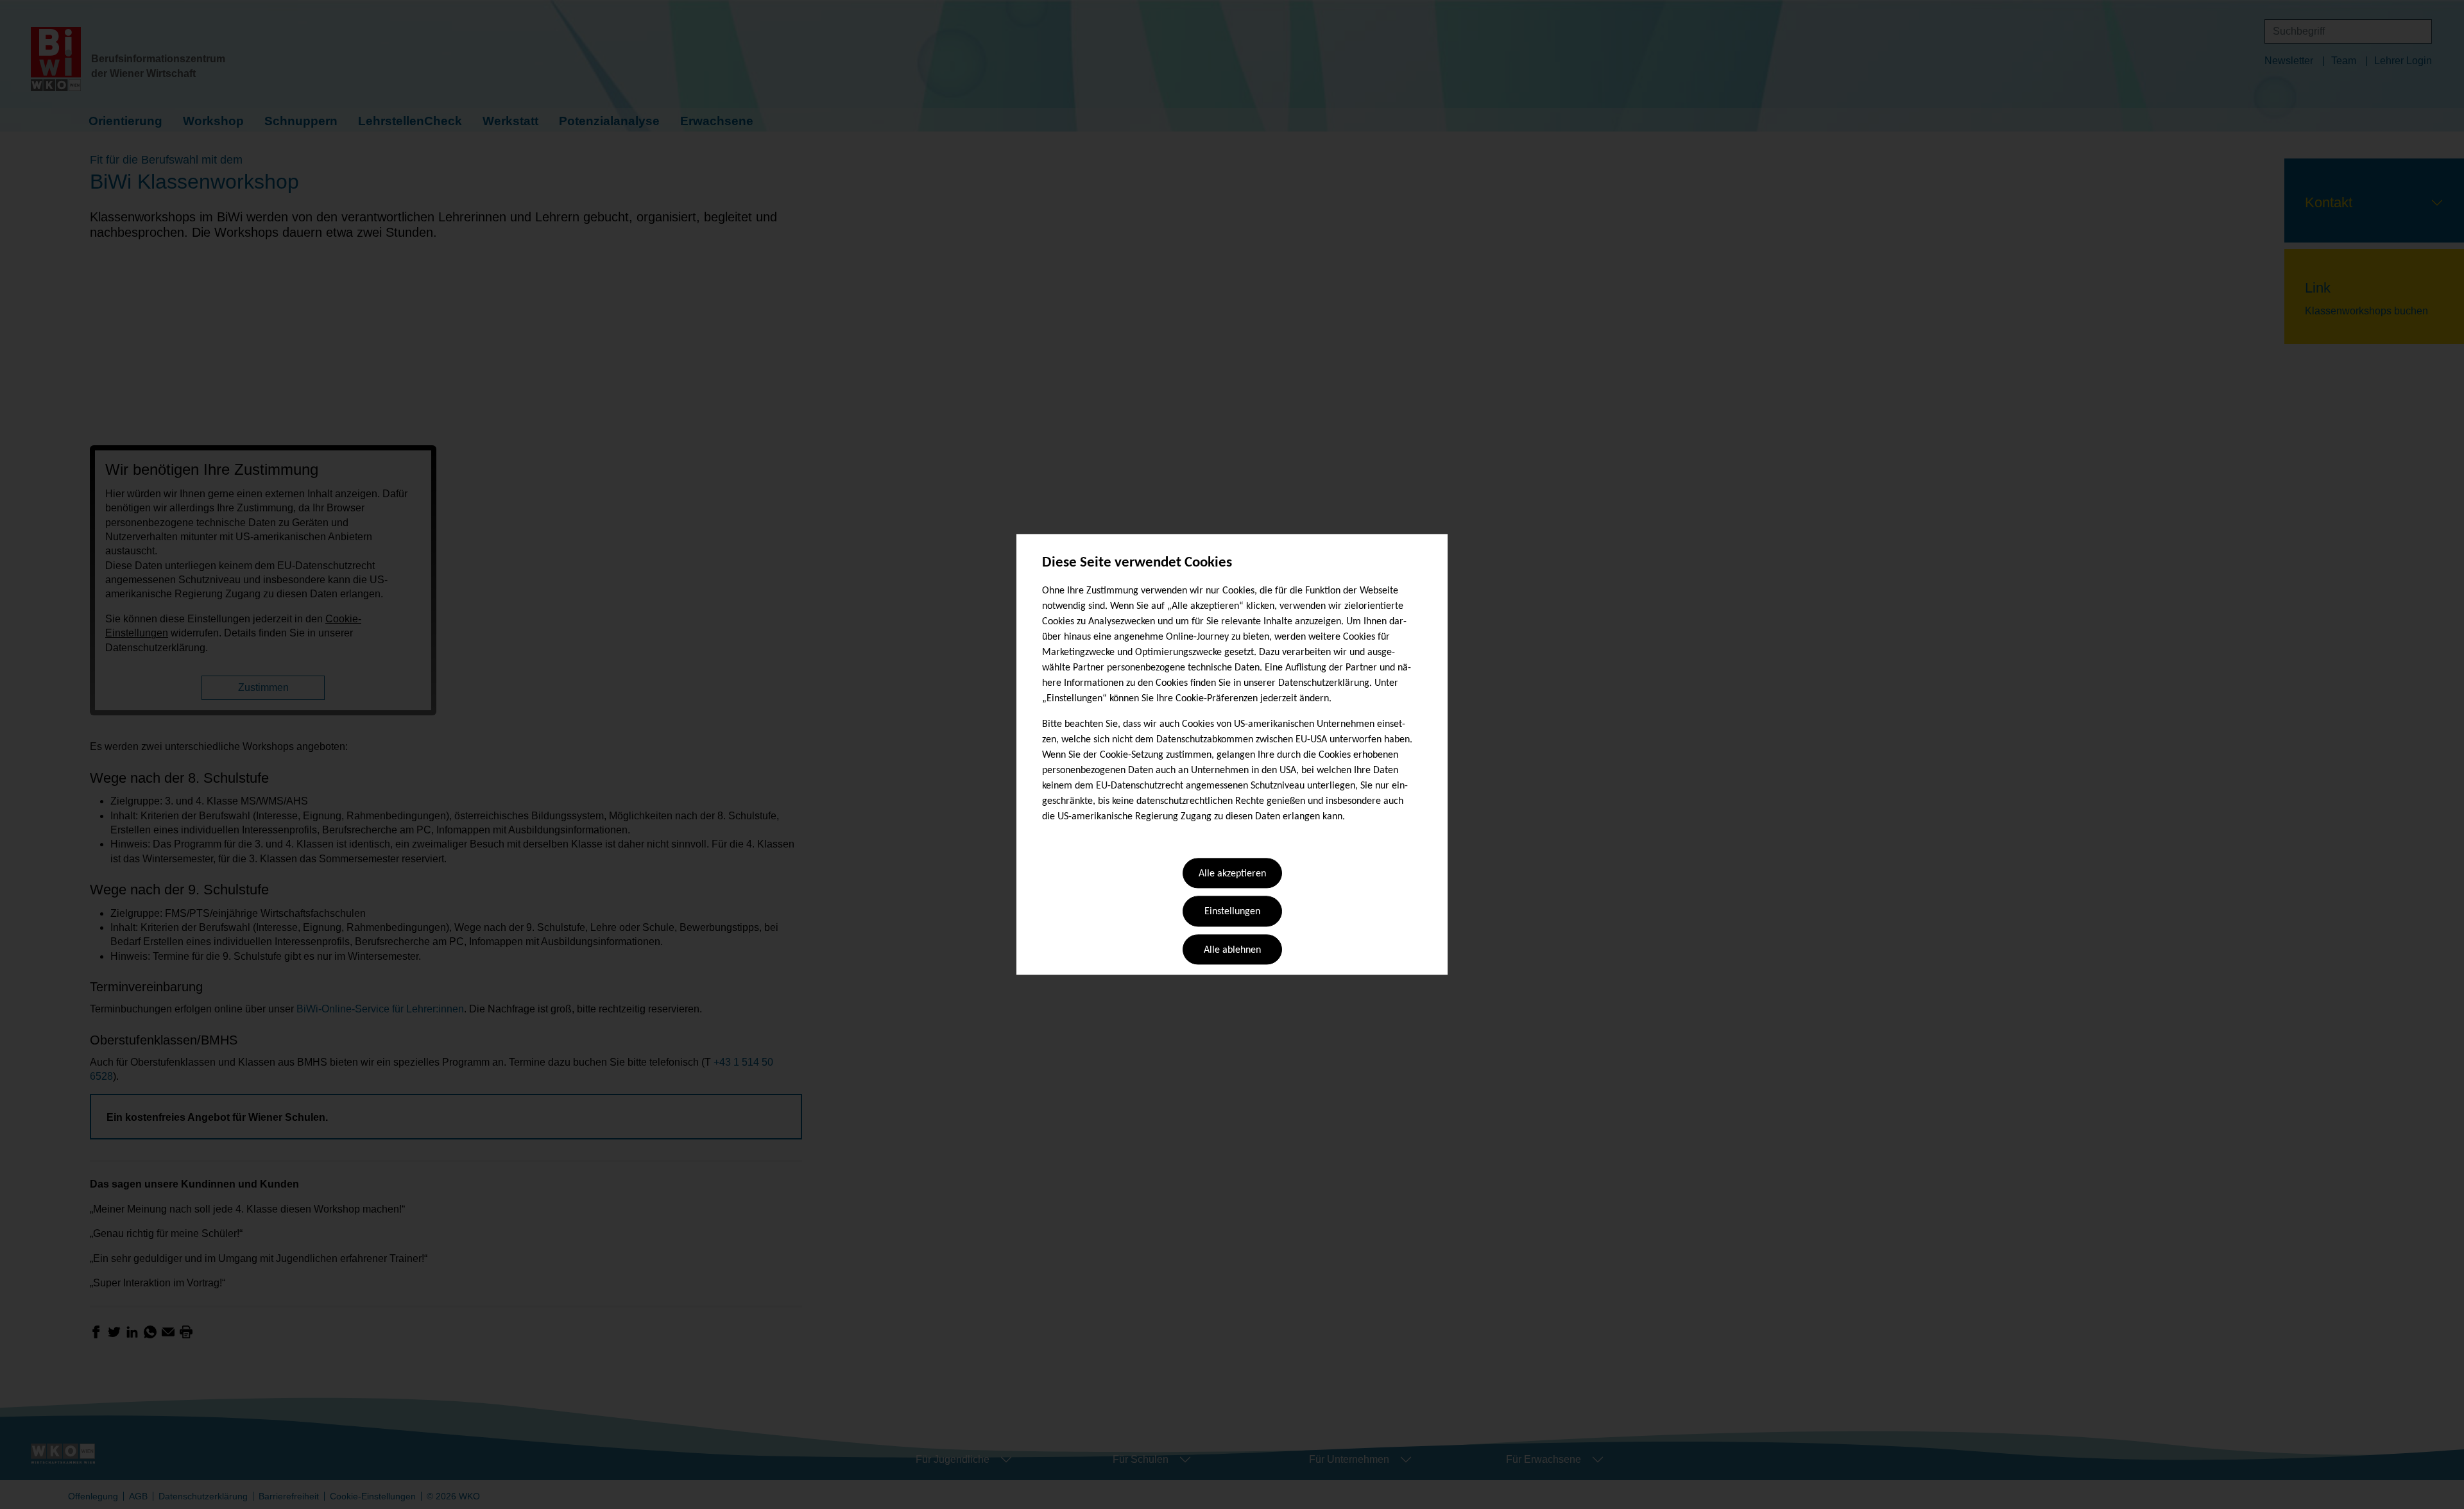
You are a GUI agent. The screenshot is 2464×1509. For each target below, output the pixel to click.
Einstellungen (1232, 912)
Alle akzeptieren (1232, 874)
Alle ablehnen (1232, 950)
